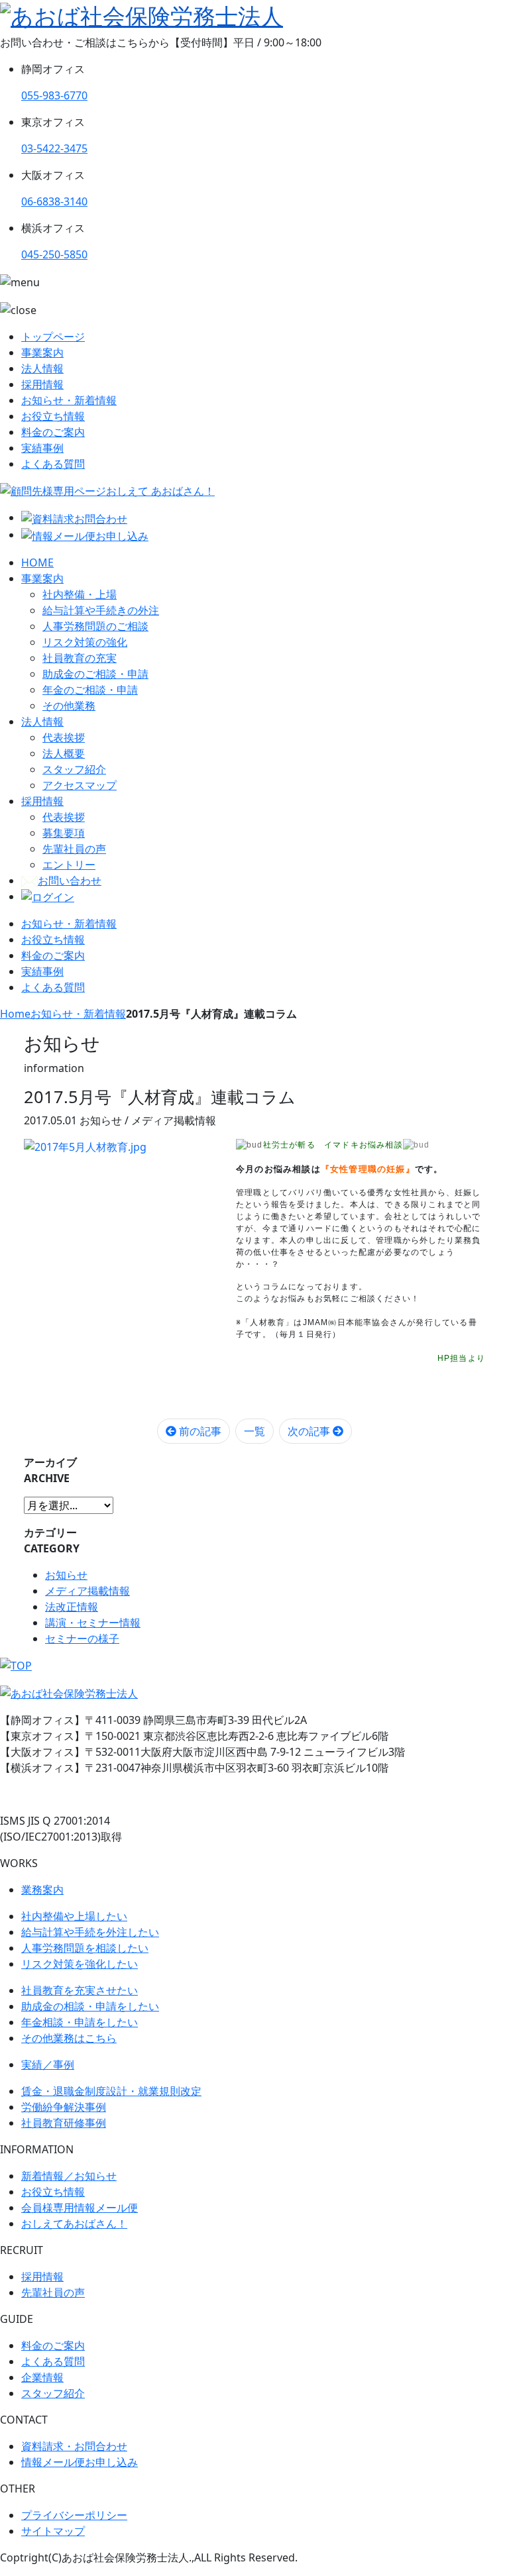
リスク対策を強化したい (80, 1964)
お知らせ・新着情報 (69, 400)
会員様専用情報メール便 (80, 2208)
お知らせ (66, 1575)
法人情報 (42, 368)
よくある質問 (53, 464)
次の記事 (310, 1431)
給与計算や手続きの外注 (101, 610)
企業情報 (42, 2377)
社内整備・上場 (80, 594)
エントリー (69, 865)
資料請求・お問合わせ (74, 2446)
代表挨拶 (64, 737)
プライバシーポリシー (74, 2515)
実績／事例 (48, 2065)
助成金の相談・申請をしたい (90, 2006)
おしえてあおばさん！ (74, 2224)
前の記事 (199, 1431)
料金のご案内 (53, 432)
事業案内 (42, 352)
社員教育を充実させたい (80, 1990)
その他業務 (69, 706)
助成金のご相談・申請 (95, 674)
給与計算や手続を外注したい (90, 1932)
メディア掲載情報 (87, 1591)
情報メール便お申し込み (80, 2462)
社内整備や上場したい (74, 1916)
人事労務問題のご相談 (95, 626)
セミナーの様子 (82, 1638)
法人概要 (64, 753)
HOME (37, 563)
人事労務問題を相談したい (85, 1948)
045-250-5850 (54, 254)
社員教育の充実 (80, 658)
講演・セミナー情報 (93, 1623)
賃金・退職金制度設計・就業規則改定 (111, 2091)
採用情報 (42, 384)
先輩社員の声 (74, 849)
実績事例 (42, 448)
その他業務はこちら (69, 2038)
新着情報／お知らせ (69, 2176)
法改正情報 (72, 1607)
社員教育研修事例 (64, 2123)
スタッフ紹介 (74, 769)
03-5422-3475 (54, 148)
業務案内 (42, 1890)
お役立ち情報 (53, 416)
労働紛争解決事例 (64, 2107)
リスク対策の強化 (85, 642)
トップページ (53, 337)
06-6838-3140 (54, 201)
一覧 (254, 1431)
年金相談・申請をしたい (80, 2022)
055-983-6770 (54, 95)
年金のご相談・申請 (90, 690)
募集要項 (64, 833)
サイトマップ (53, 2531)
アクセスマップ (80, 785)
